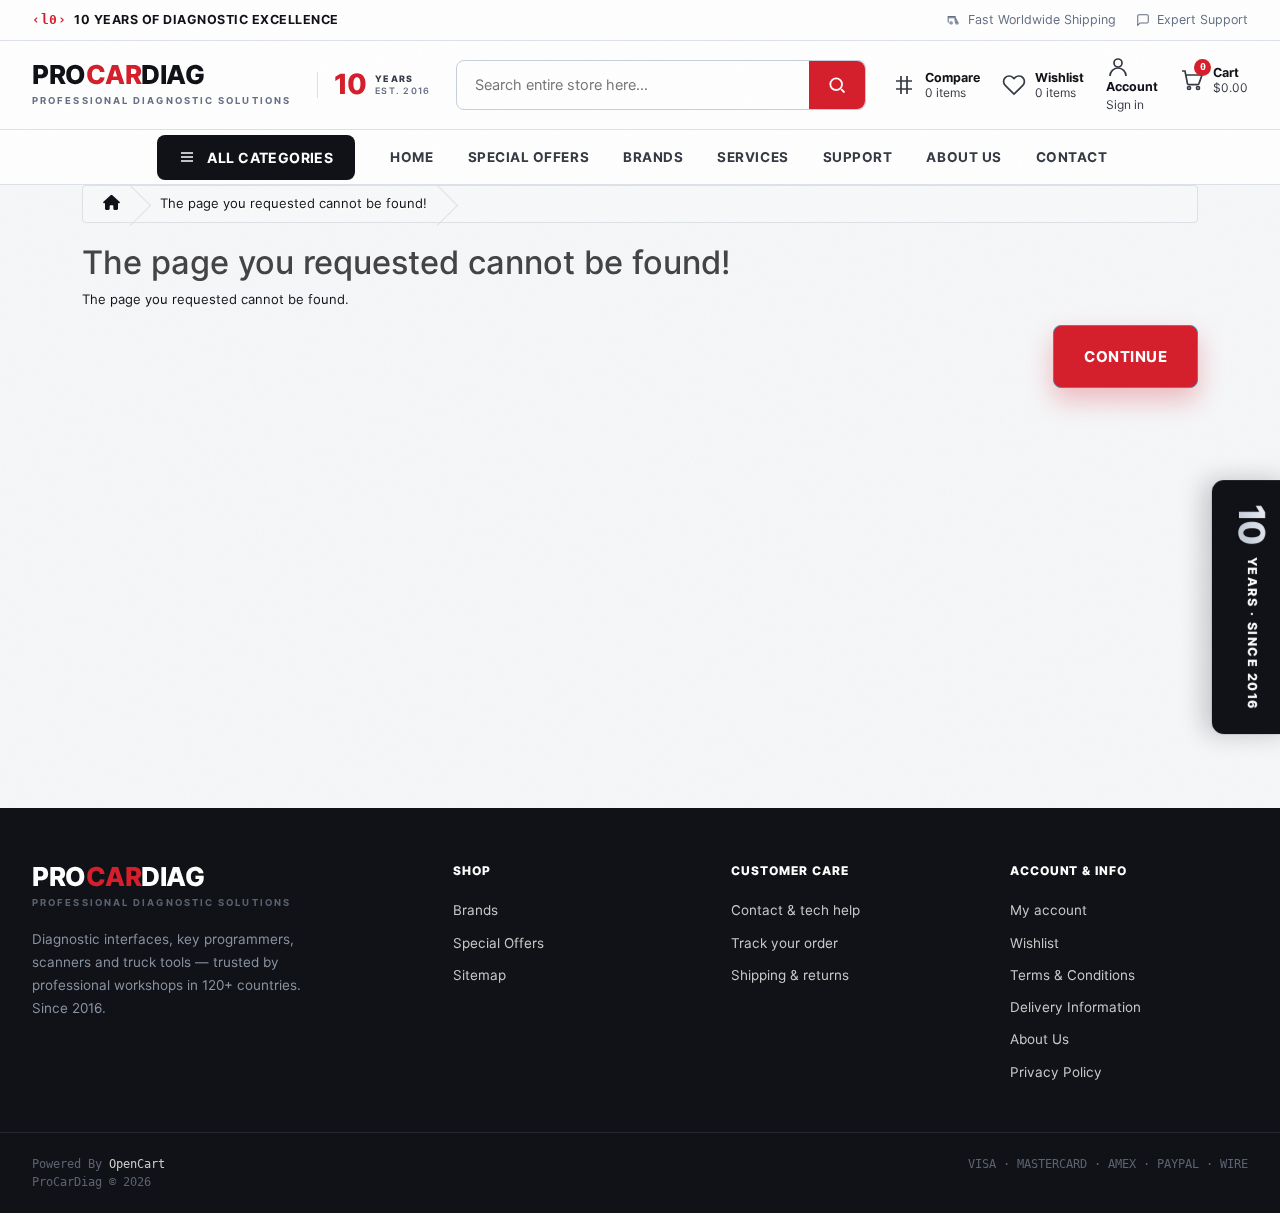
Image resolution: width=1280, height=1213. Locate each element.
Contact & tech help (795, 910)
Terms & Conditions (1072, 975)
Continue (1125, 356)
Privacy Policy (1056, 1072)
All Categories (270, 157)
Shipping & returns (790, 975)
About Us (963, 157)
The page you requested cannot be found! (293, 203)
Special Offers (529, 157)
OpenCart (137, 1164)
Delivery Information (1075, 1007)
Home (411, 157)
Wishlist (1034, 943)
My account (1048, 910)
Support (858, 157)
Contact (1072, 157)
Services (752, 157)
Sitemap (479, 975)
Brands (653, 157)
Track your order (784, 943)
